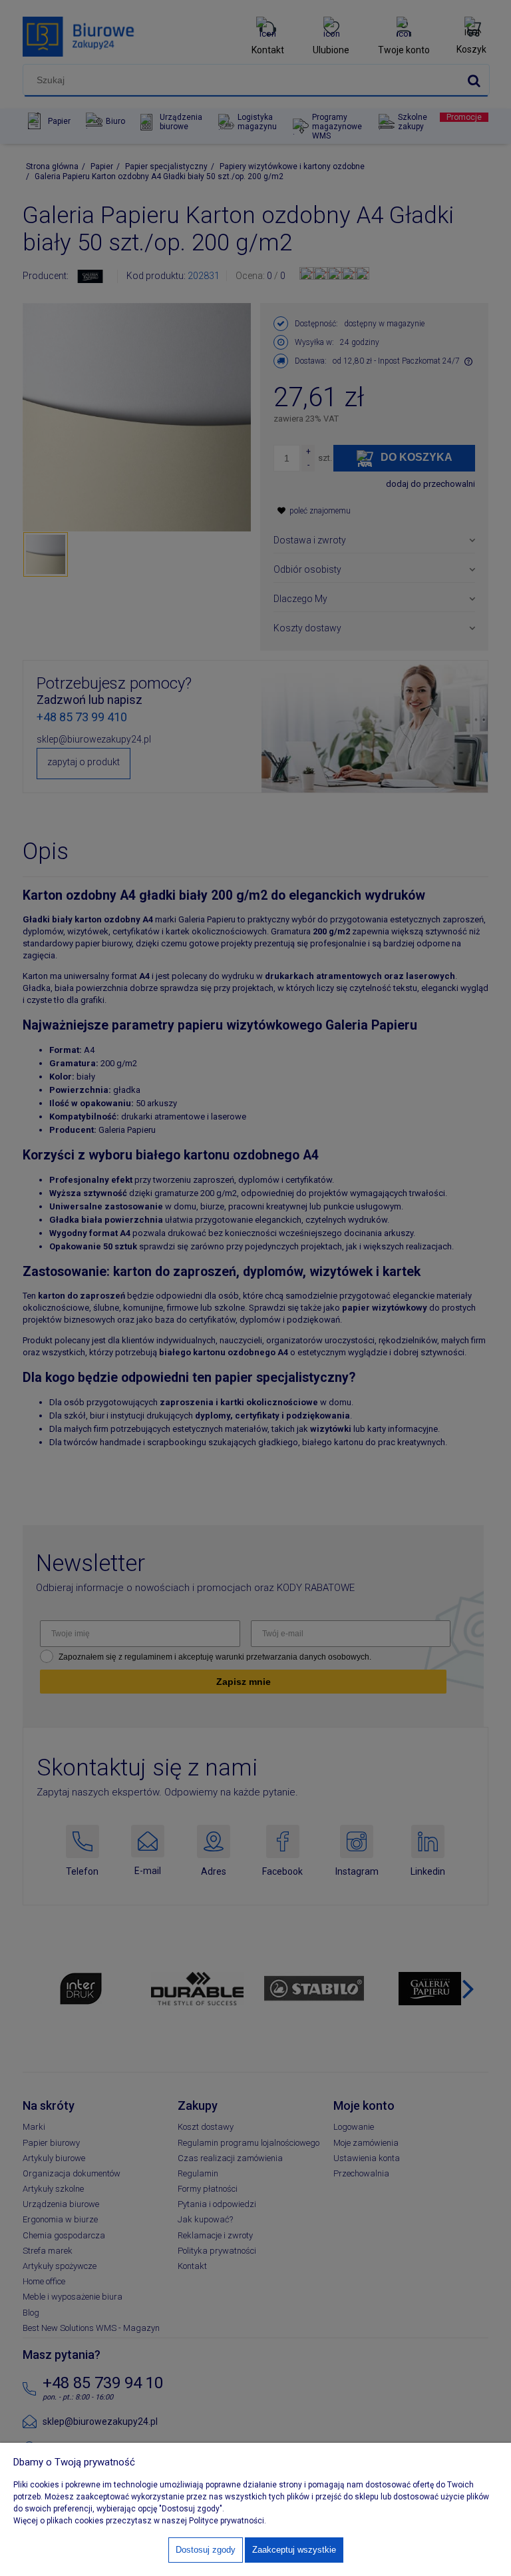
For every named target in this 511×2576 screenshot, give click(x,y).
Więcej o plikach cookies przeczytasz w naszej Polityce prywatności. (140, 2521)
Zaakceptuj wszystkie (294, 2550)
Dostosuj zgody (206, 2550)
